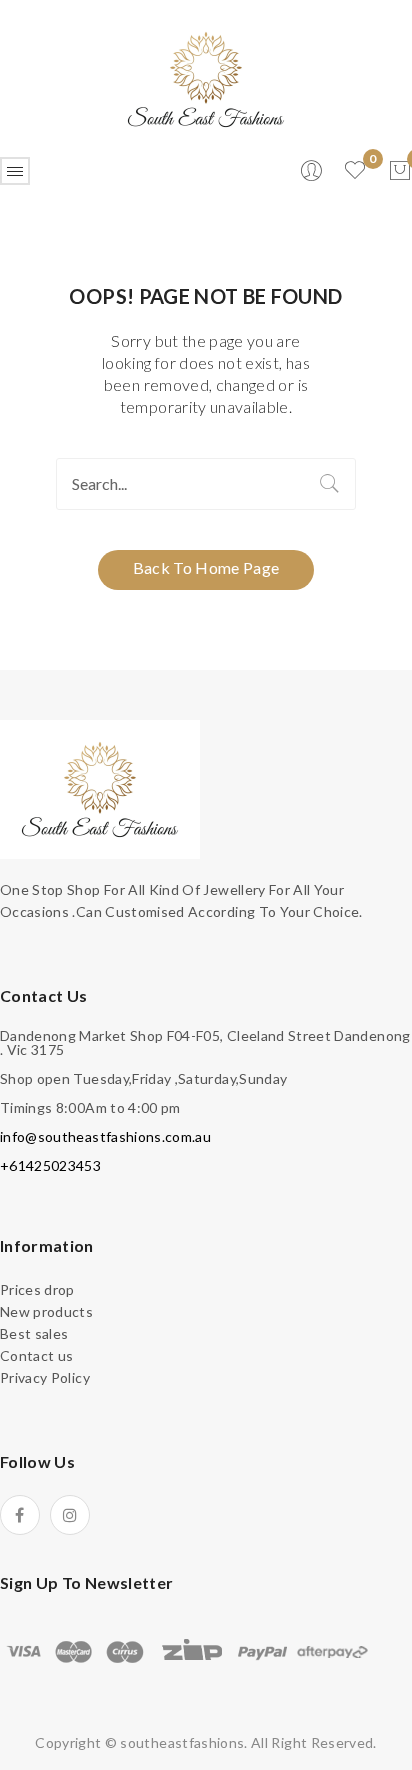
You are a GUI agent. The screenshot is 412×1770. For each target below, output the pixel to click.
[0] (400, 171)
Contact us (37, 1355)
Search (330, 484)
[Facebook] (20, 1515)
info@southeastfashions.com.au (105, 1136)
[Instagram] (70, 1515)
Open (15, 171)
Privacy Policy (45, 1377)
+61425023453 (50, 1165)
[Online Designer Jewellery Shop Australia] (206, 77)
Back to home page (206, 567)
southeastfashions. (183, 1742)
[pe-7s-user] (313, 176)
